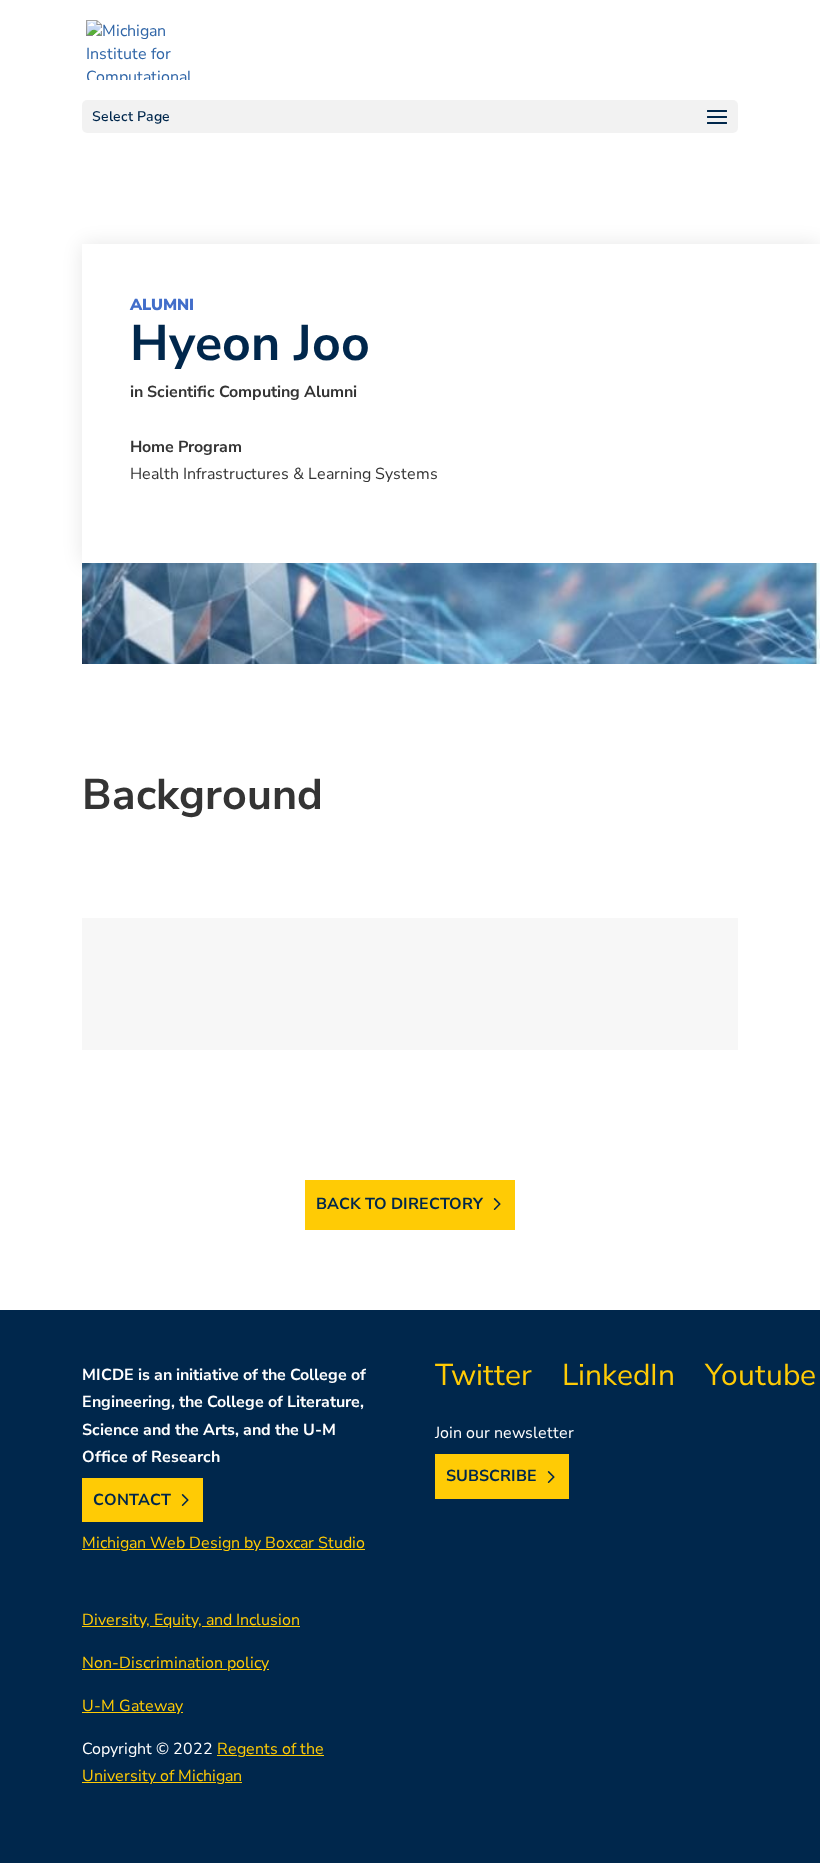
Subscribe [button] (491, 1477)
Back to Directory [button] (399, 1204)
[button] (410, 116)
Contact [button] (132, 1500)
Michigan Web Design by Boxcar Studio (223, 1543)
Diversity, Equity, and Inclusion (191, 1620)
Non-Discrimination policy (175, 1663)
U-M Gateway (132, 1706)
